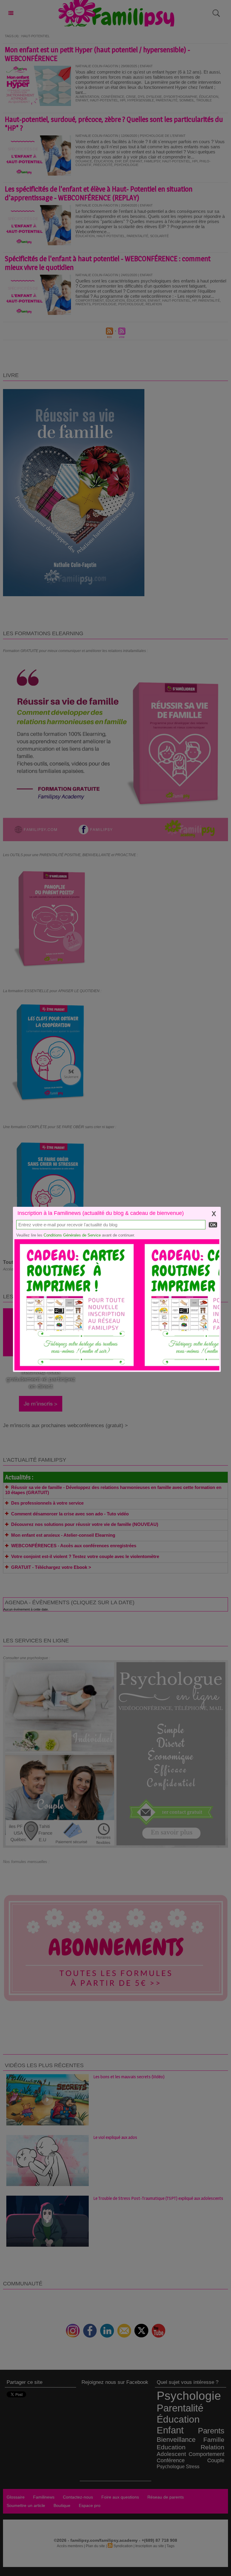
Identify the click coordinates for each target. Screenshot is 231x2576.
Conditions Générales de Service (72, 1235)
